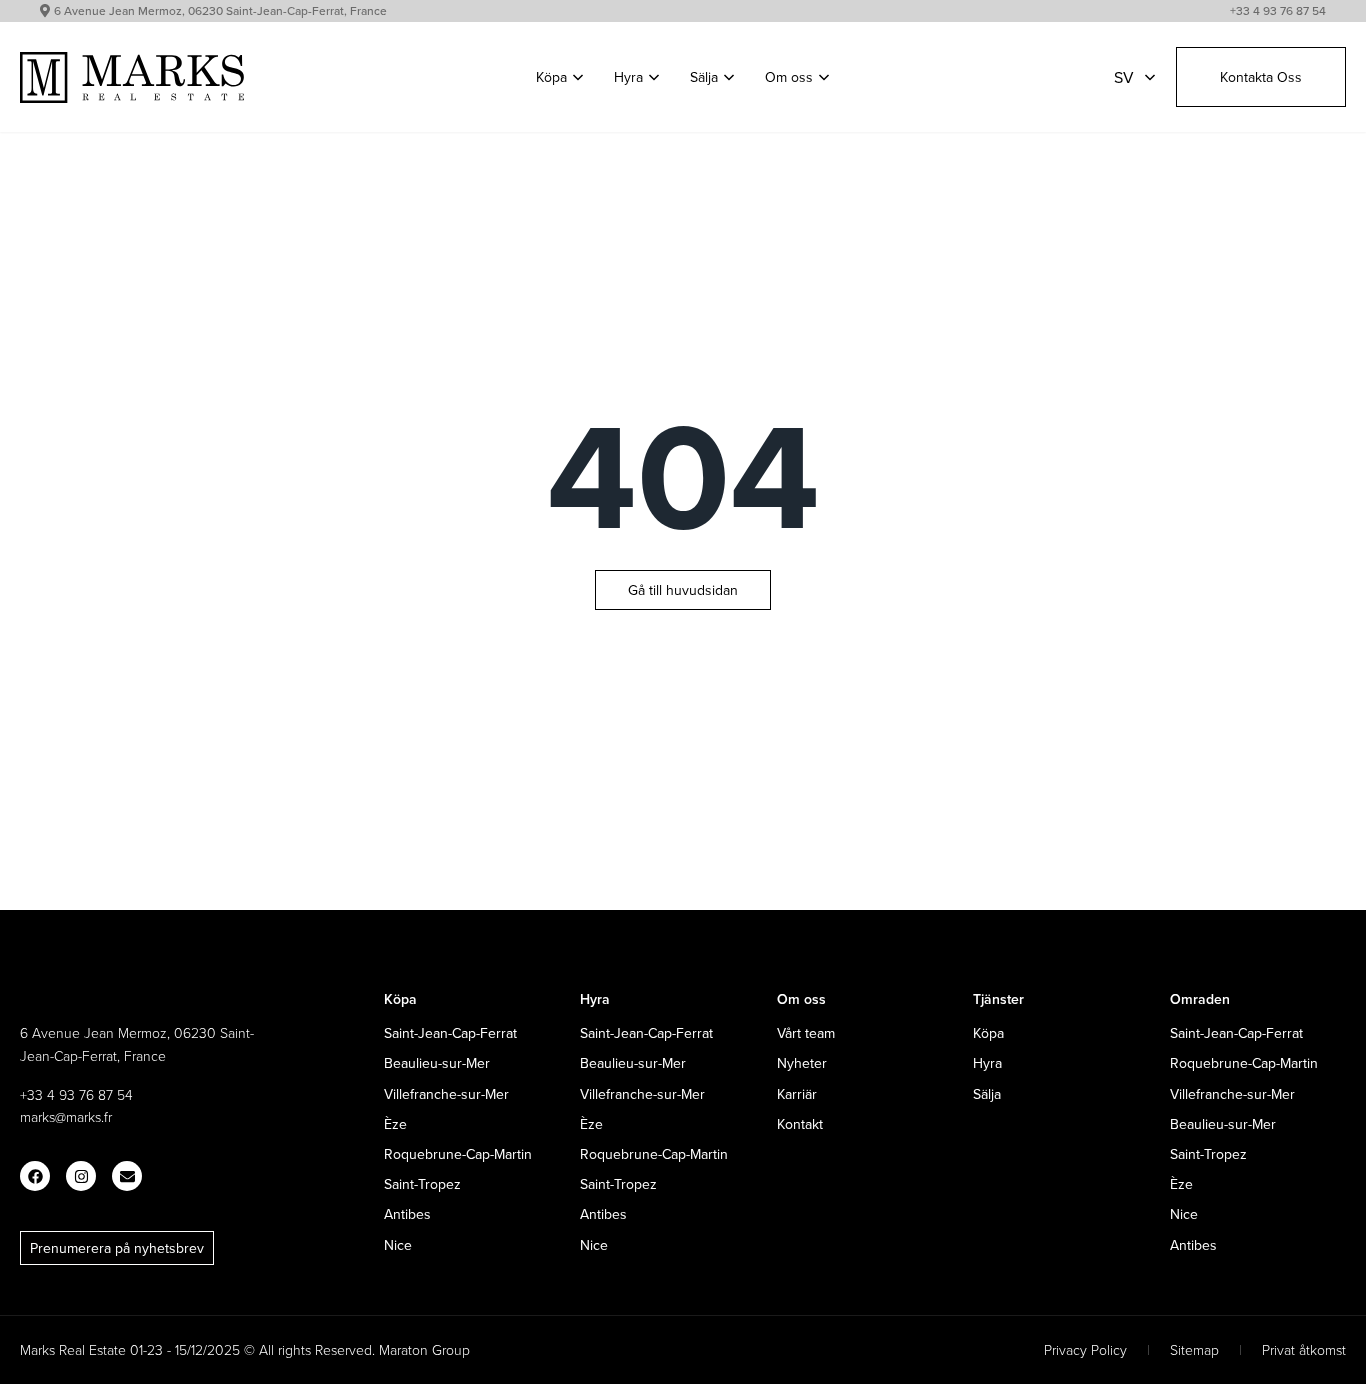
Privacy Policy (1085, 1349)
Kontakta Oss (1261, 77)
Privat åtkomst (1304, 1349)
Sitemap (1194, 1349)
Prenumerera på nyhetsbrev (117, 1248)
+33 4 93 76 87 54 (1278, 10)
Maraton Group (424, 1349)
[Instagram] (81, 1176)
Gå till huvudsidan (683, 590)
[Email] (127, 1176)
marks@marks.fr (66, 1116)
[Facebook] (35, 1176)
